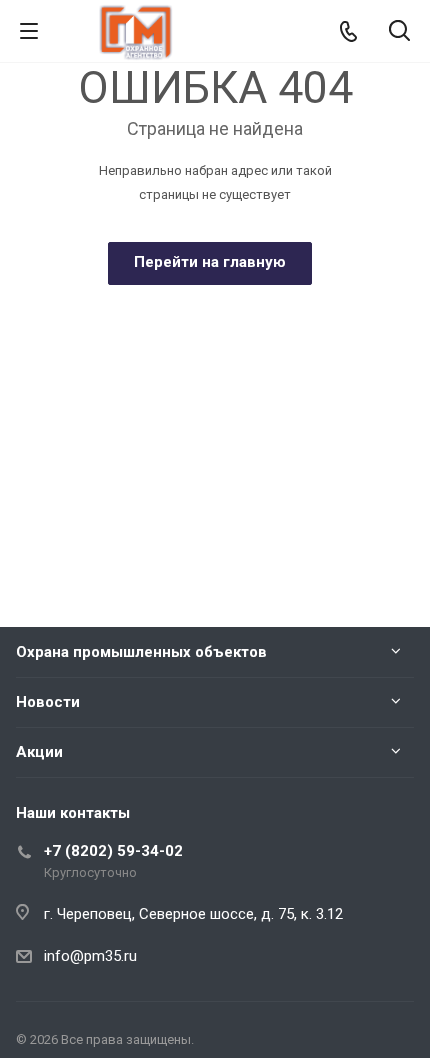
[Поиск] (399, 32)
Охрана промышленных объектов (141, 652)
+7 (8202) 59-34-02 (113, 851)
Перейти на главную (210, 262)
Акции (39, 752)
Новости (48, 702)
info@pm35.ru (90, 956)
